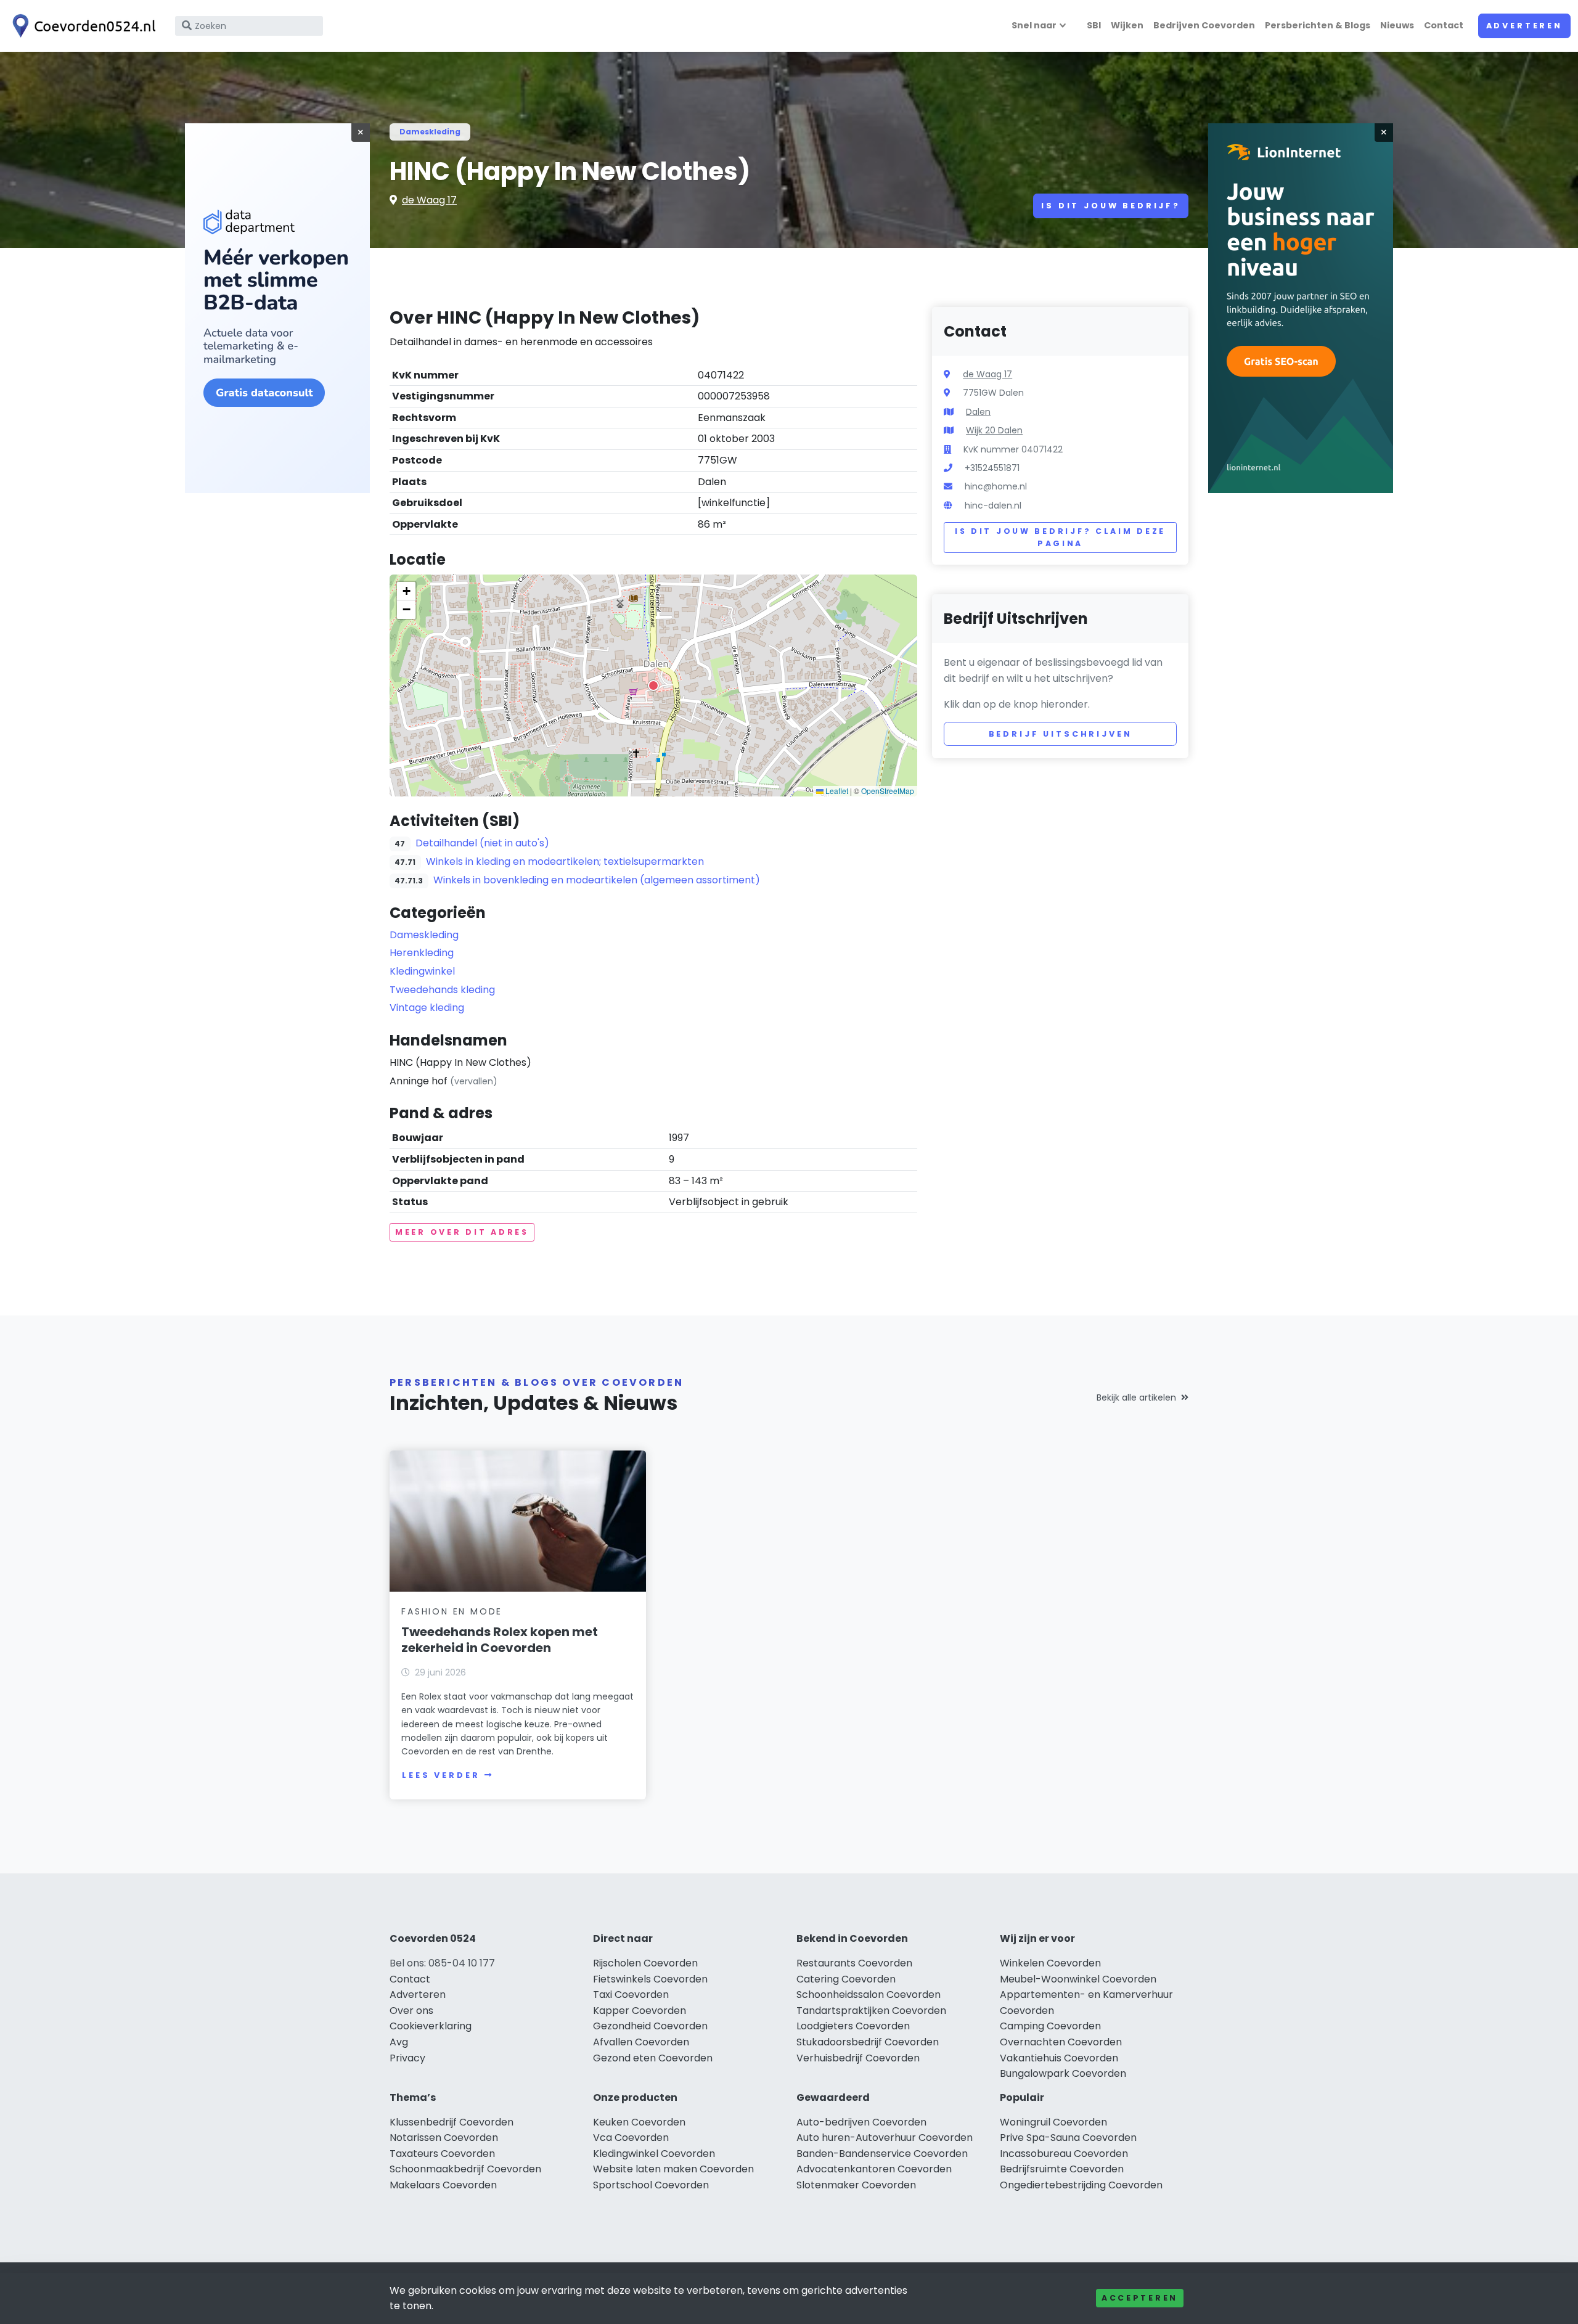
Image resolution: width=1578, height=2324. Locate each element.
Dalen (978, 412)
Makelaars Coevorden (443, 2185)
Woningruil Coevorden (1053, 2122)
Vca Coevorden (631, 2138)
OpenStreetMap (888, 791)
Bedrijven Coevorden (1204, 25)
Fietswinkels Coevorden (650, 1979)
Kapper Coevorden (640, 2011)
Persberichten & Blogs (1318, 25)
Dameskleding (430, 132)
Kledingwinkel (422, 971)
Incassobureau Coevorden (1064, 2154)
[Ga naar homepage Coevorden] (81, 26)
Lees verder (441, 1775)
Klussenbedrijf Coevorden (452, 2122)
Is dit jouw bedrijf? (1111, 206)
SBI (1094, 25)
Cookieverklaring (431, 2026)
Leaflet (836, 791)
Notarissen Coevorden (444, 2138)
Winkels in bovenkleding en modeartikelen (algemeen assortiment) (597, 880)
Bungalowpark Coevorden (1063, 2073)
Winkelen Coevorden (1050, 1963)
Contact (1444, 25)
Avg (399, 2042)
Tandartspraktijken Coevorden (871, 2011)
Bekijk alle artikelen (1136, 1397)
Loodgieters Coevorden (853, 2026)
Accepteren (1140, 2298)
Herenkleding (422, 953)
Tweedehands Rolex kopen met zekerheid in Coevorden (500, 1640)
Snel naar (1034, 25)
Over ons (411, 2011)
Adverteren (1524, 26)
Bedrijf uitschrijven (1061, 734)
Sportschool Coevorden (651, 2185)
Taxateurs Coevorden (442, 2154)
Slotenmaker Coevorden (856, 2185)
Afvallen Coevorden (641, 2042)
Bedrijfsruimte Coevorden (1062, 2169)
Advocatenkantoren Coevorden (874, 2169)
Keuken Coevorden (639, 2122)
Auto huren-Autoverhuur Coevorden (885, 2138)
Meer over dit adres (462, 1232)
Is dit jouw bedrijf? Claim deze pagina (1060, 537)
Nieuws (1397, 25)
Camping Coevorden (1050, 2026)
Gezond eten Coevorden (653, 2058)
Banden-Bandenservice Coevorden (882, 2154)
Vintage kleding (427, 1008)
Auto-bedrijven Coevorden (861, 2122)
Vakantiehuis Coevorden (1059, 2058)
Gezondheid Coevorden (650, 2026)
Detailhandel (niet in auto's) (482, 843)
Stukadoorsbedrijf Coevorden (868, 2042)
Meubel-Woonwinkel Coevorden (1078, 1979)
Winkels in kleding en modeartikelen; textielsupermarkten (565, 861)
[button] (653, 685)
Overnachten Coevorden (1061, 2042)
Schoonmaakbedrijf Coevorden (465, 2169)
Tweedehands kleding (442, 990)
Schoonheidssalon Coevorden (869, 1995)
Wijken (1127, 25)
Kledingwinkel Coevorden (654, 2154)
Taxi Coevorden (631, 1995)
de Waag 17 (429, 200)
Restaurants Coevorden (854, 1963)
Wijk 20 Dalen (994, 430)
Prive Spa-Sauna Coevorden (1068, 2138)
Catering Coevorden (846, 1979)
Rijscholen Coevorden (645, 1963)
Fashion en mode (452, 1611)
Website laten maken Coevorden (673, 2169)
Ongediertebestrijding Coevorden (1081, 2185)
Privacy (407, 2058)
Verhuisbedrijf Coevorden (858, 2058)
